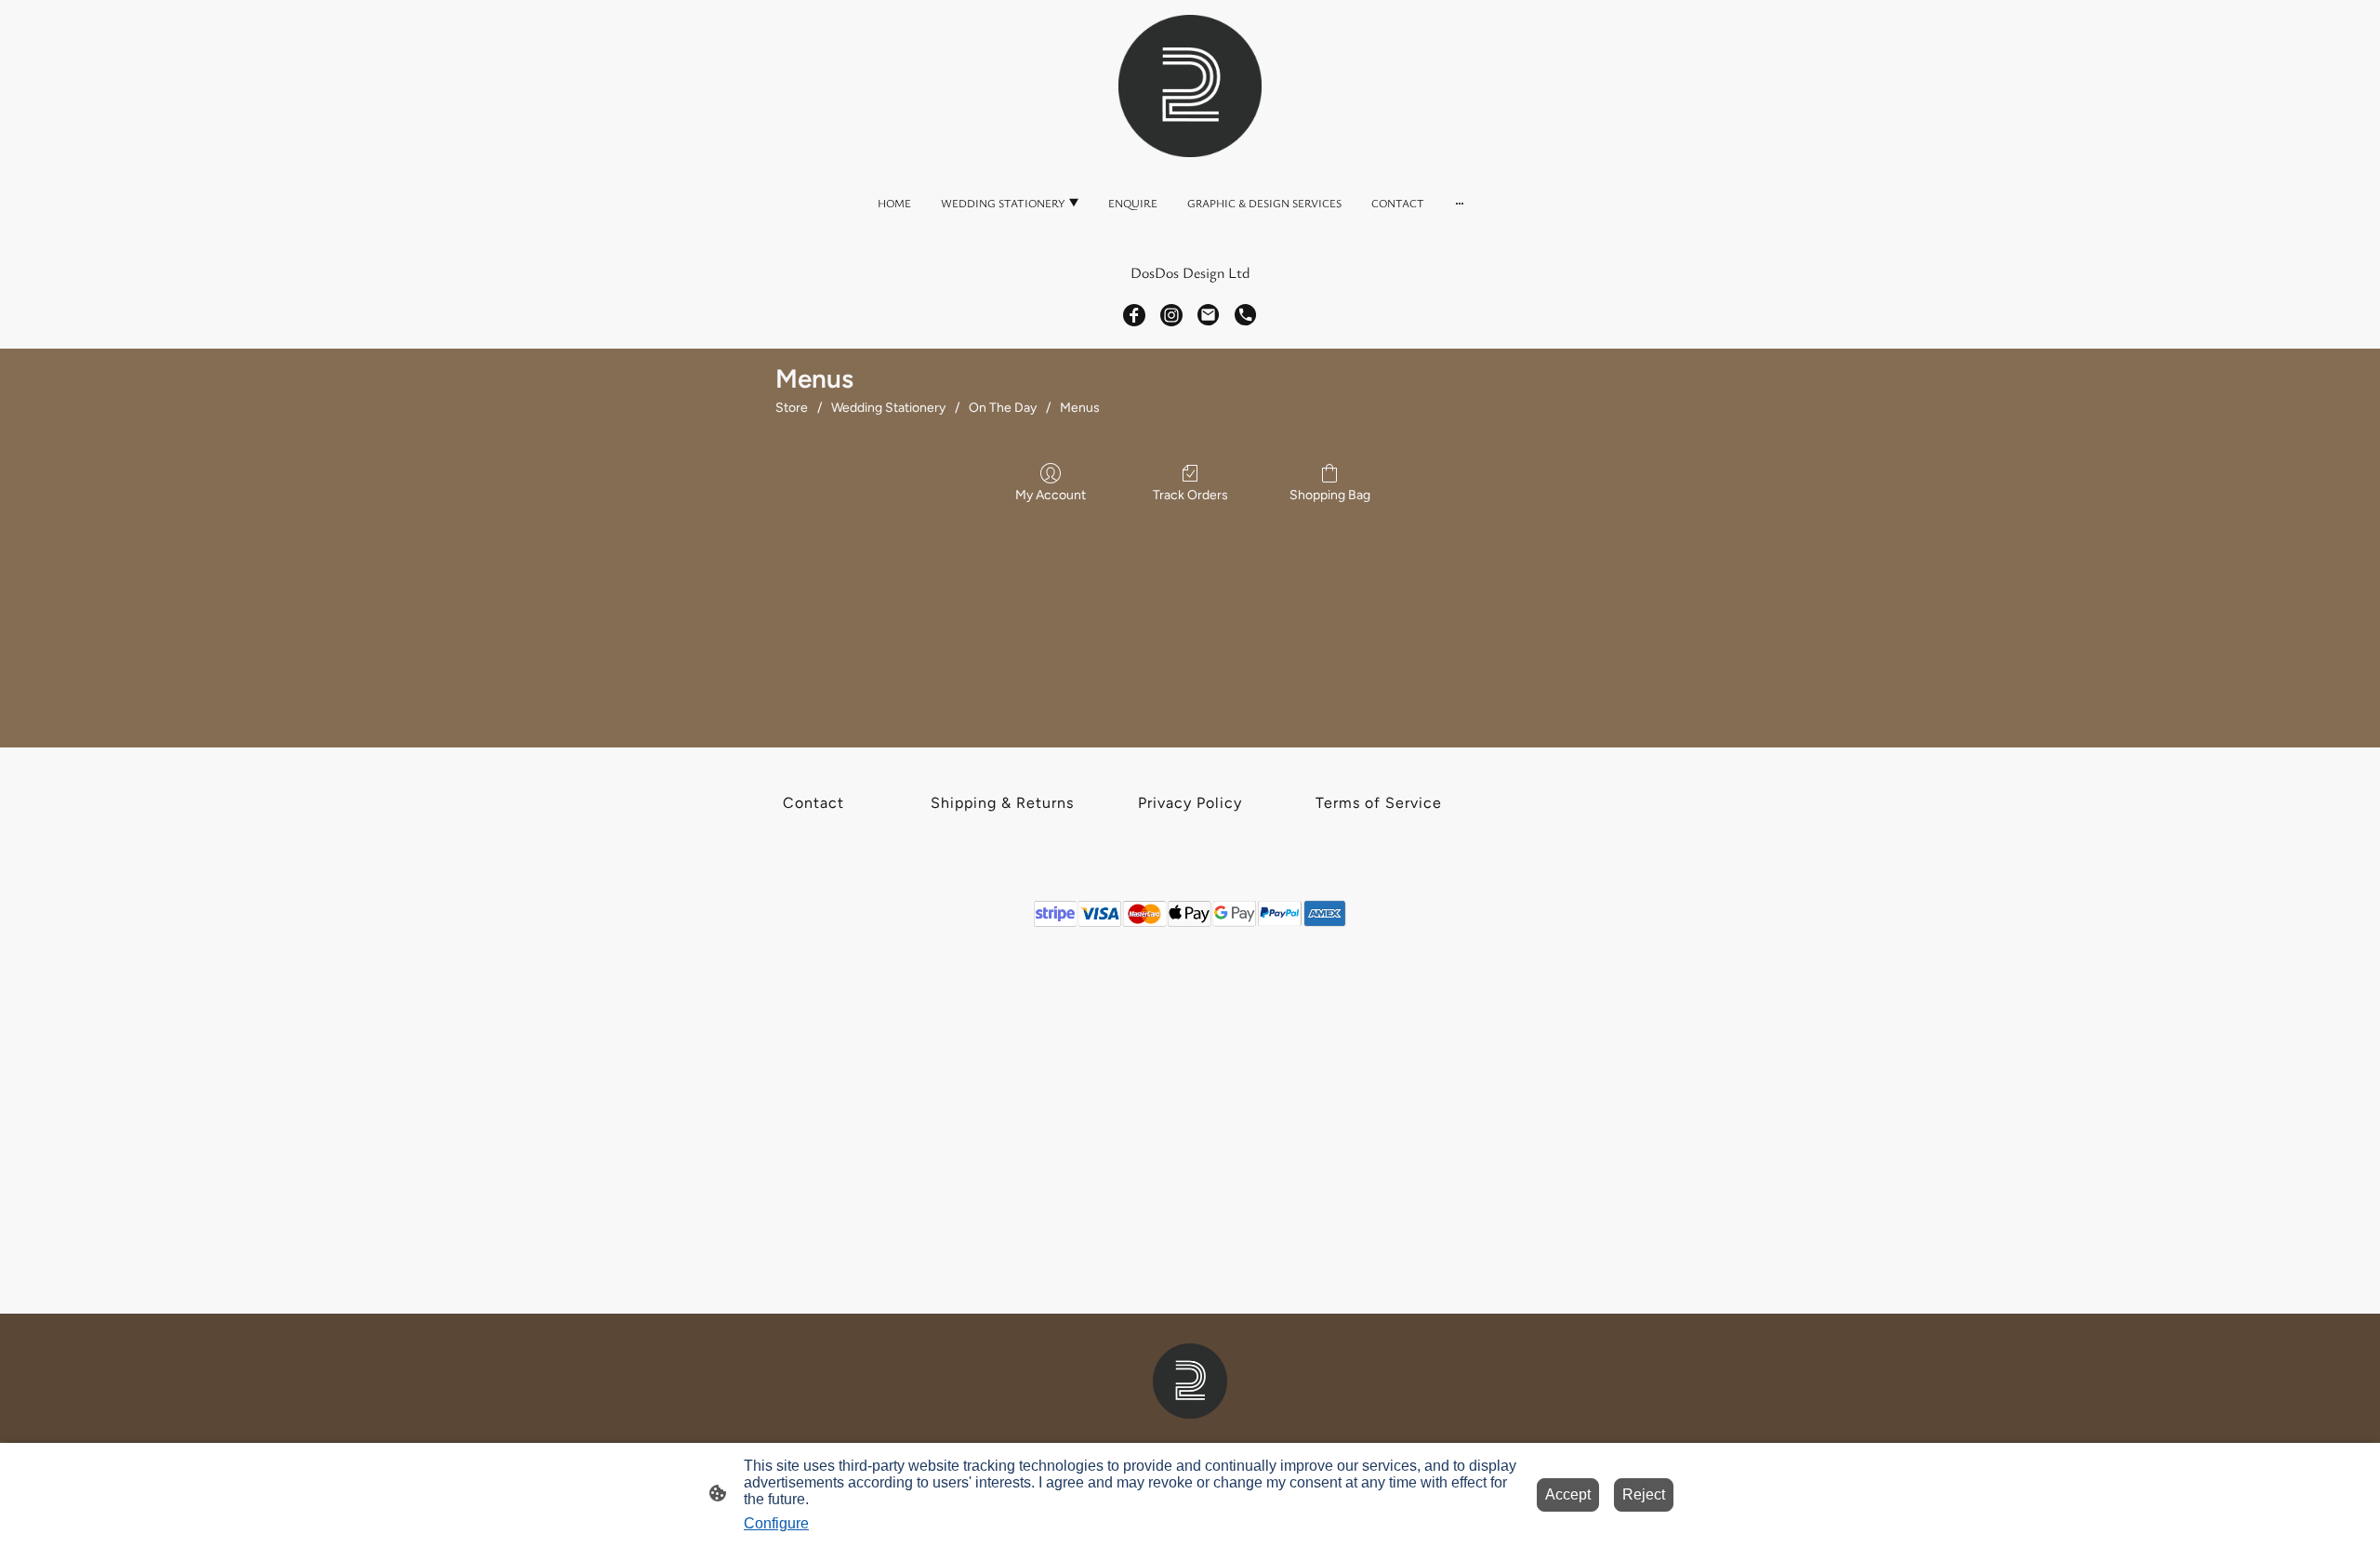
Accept (1568, 1494)
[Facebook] (1134, 315)
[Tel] (1246, 315)
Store (792, 408)
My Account (1051, 495)
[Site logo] (1190, 86)
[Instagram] (1171, 315)
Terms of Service (1379, 803)
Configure (776, 1523)
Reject (1644, 1494)
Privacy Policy (1190, 803)
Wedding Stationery (888, 408)
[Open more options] (1460, 203)
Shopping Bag (1330, 495)
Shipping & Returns (1002, 803)
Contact (813, 803)
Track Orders (1190, 495)
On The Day (1003, 408)
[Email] (1209, 315)
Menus (1080, 408)
